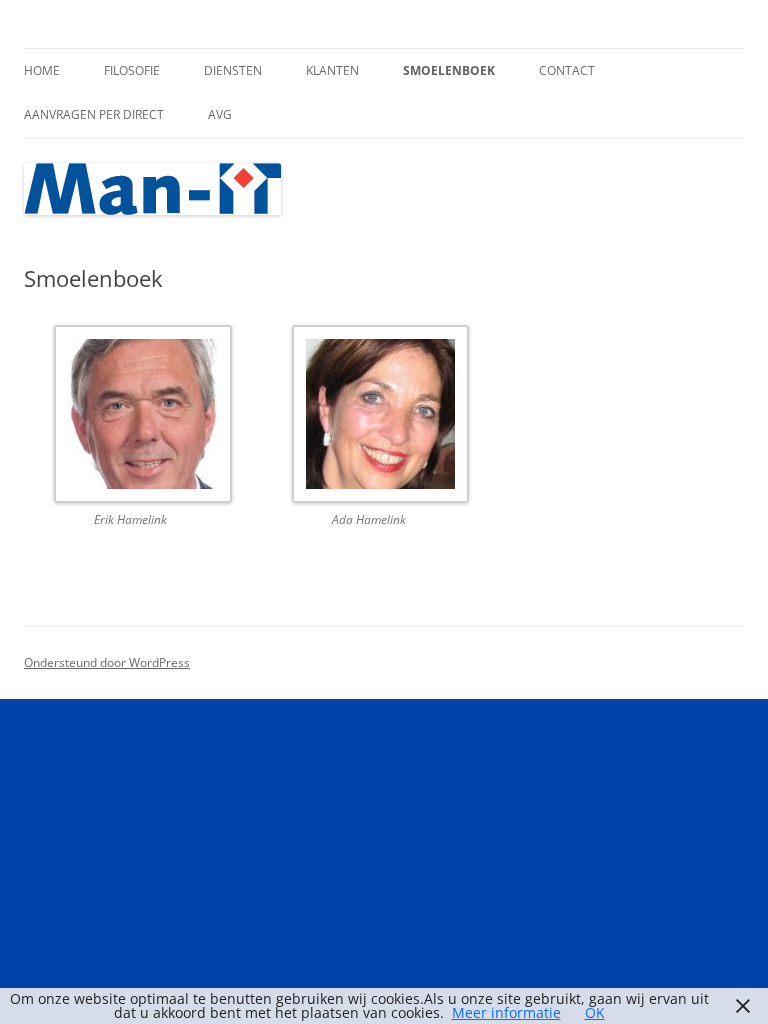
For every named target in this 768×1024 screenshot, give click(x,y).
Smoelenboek (449, 70)
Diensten (233, 70)
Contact (567, 70)
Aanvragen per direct (94, 114)
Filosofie (132, 70)
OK (595, 1012)
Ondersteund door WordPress (107, 662)
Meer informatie (506, 1012)
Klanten (332, 70)
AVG (220, 114)
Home (42, 70)
